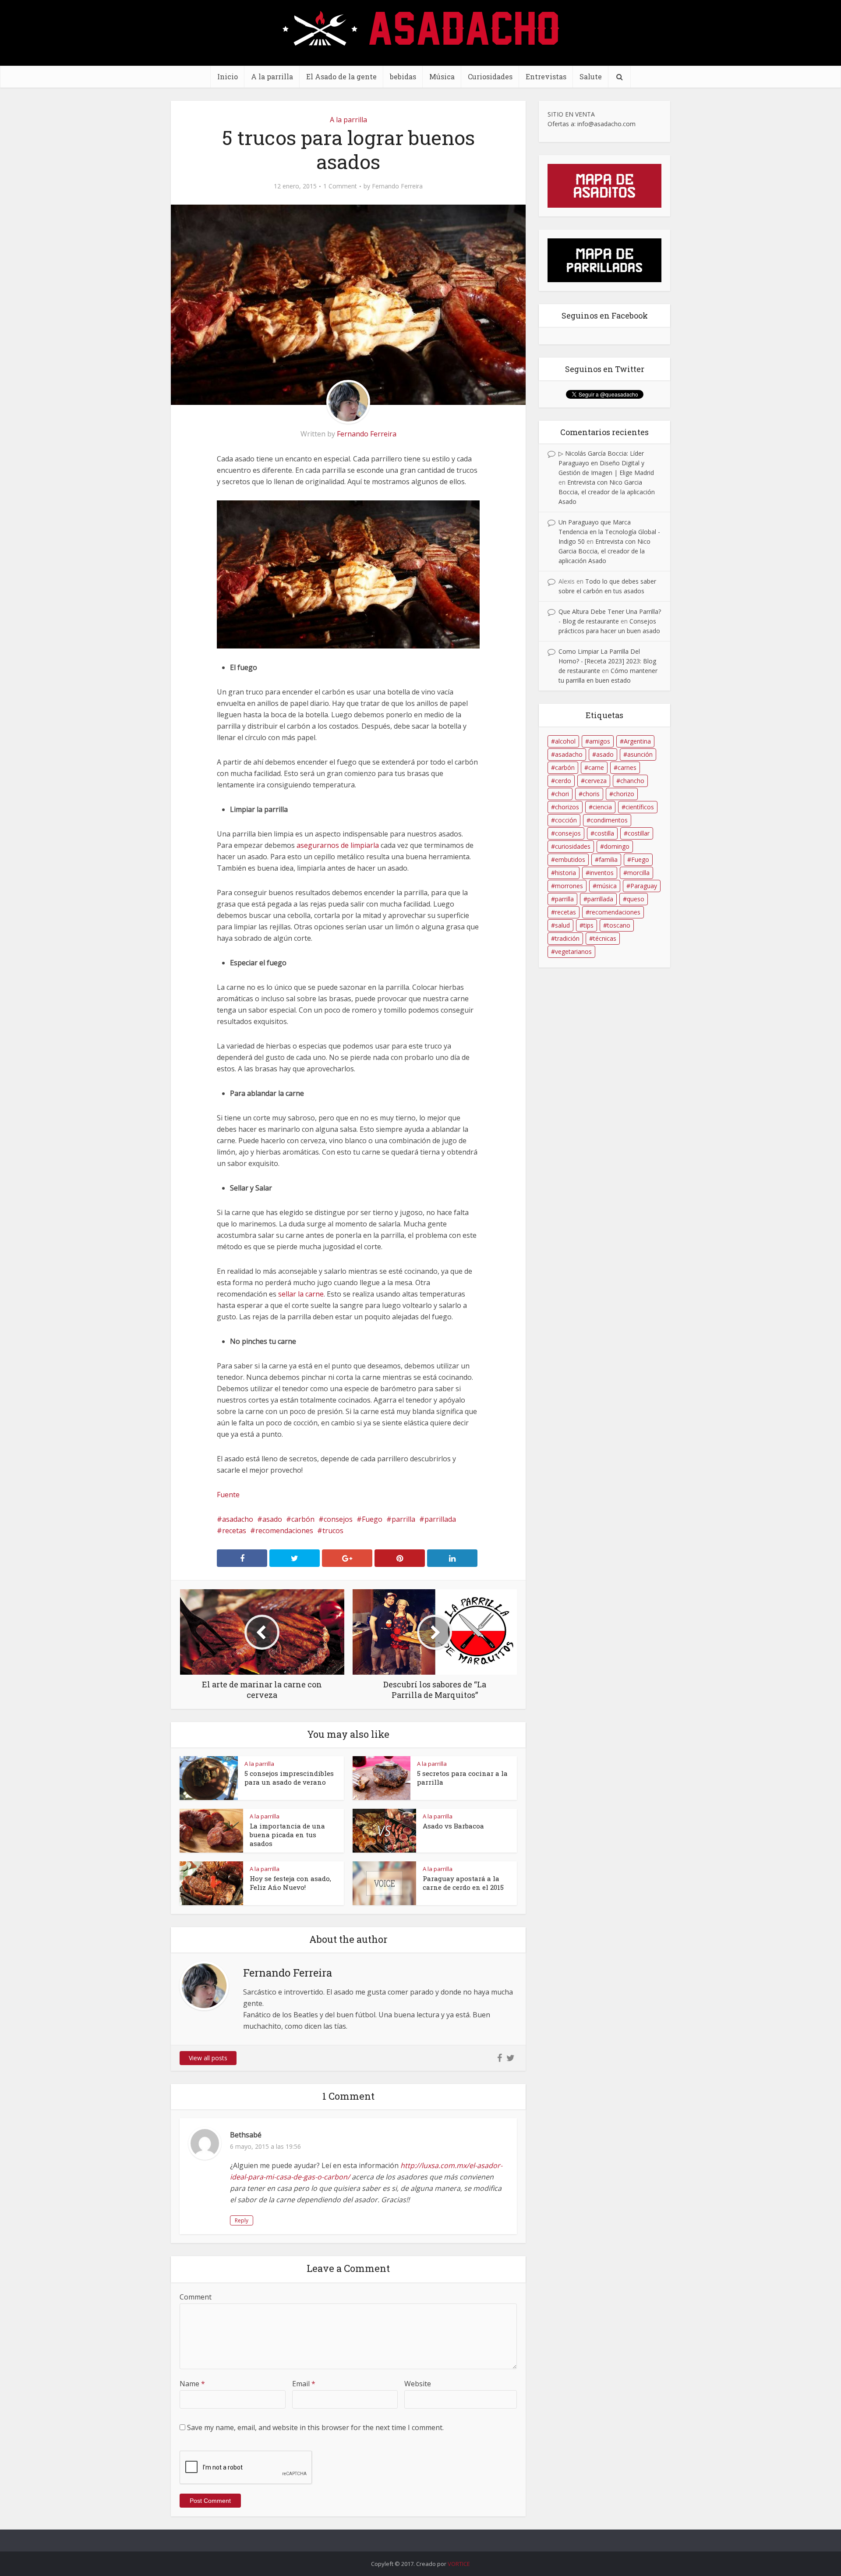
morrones (569, 886)
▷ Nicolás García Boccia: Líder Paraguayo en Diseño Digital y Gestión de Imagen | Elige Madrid (606, 463)
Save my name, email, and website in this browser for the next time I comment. (315, 2427)
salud (562, 925)
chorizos (567, 807)
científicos (640, 807)
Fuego (372, 1519)
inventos (602, 873)
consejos (338, 1519)
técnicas (605, 938)
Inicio (228, 76)
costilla (604, 833)
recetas (234, 1531)
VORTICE (459, 2564)
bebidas (403, 76)
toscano (619, 925)
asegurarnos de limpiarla (338, 845)
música (607, 886)
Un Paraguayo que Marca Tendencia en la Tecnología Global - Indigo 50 (609, 532)
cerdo (563, 781)
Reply (242, 2220)
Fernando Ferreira (397, 186)
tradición (567, 938)
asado (272, 1519)
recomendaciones (284, 1531)
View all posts (208, 2058)
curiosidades (573, 846)
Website (418, 2384)
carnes (627, 767)
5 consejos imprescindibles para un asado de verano (289, 1778)
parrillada (440, 1519)
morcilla (638, 873)
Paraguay (644, 886)
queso (636, 899)
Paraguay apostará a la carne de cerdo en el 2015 (463, 1883)
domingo (617, 846)
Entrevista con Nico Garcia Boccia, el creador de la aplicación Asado (607, 492)
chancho (632, 781)
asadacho (238, 1519)
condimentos (609, 820)
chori (562, 794)
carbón (303, 1519)
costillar (639, 833)
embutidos (570, 859)
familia (608, 859)
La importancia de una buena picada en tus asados (287, 1835)
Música (442, 76)
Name (192, 2384)
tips (588, 925)
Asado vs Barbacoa (453, 1826)
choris (591, 794)
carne (596, 767)
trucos (333, 1531)
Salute (591, 76)
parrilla (403, 1519)
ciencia (602, 807)
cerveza (596, 781)
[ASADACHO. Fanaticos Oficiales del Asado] (421, 27)
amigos (600, 741)
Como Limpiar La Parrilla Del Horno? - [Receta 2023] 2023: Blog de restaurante (607, 661)
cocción (566, 820)
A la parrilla (272, 76)
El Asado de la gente (341, 76)
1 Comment (340, 186)
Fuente (228, 1495)
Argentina (637, 741)
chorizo (624, 794)
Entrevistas (546, 76)
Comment (196, 2297)
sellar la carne (301, 1294)
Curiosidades (490, 76)
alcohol (565, 741)
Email (304, 2384)
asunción (640, 754)
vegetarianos (573, 951)
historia (565, 873)
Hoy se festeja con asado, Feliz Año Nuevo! (290, 1883)
